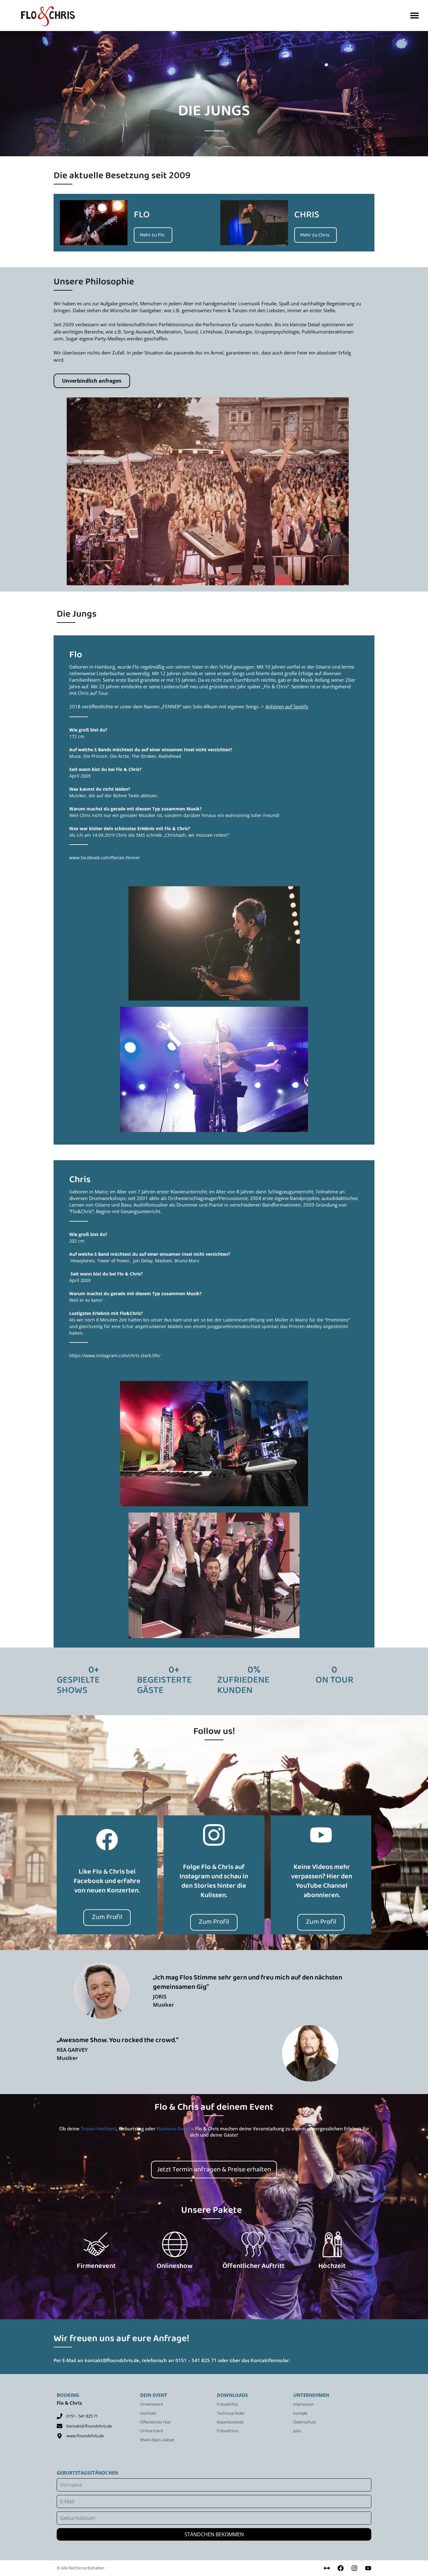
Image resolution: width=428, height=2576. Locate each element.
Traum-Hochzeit (99, 2129)
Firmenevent (96, 2267)
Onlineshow (175, 2267)
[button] (415, 16)
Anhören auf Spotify (287, 706)
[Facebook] (341, 2568)
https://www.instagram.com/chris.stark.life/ (115, 1355)
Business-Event (173, 2129)
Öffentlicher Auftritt (253, 2267)
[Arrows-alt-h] (327, 2568)
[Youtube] (368, 2568)
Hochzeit (332, 2267)
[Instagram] (354, 2568)
